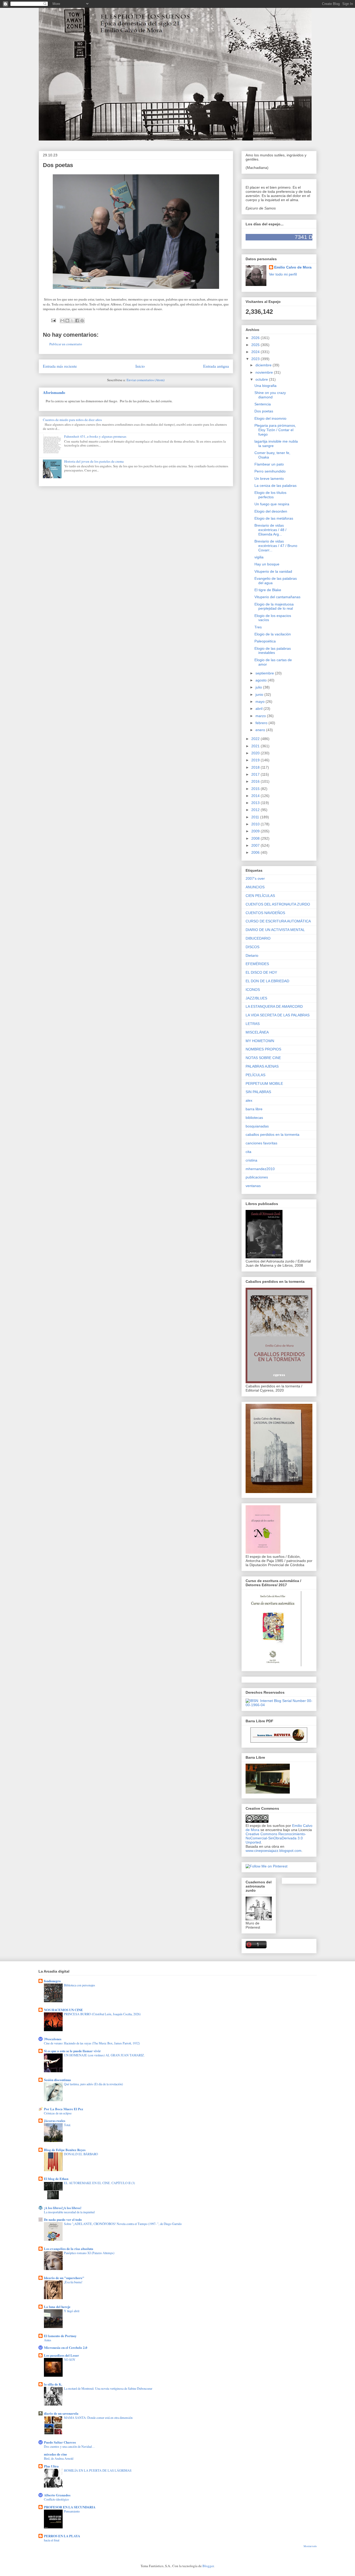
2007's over (255, 878)
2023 (256, 359)
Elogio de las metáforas (274, 518)
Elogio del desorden (271, 511)
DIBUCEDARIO (258, 938)
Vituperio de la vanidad (273, 571)
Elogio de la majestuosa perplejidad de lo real (274, 606)
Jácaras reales (55, 2121)
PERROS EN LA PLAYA (62, 2536)
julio (259, 687)
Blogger (208, 2566)
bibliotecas (254, 1118)
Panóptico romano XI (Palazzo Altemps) (89, 2253)
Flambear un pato (269, 464)
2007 (256, 845)
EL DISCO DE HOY (261, 972)
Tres (258, 627)
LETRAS (253, 1024)
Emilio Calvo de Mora (293, 267)
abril (259, 709)
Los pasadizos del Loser (61, 2355)
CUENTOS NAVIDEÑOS (265, 913)
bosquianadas (257, 1126)
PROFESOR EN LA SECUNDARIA (70, 2507)
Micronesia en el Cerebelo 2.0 (66, 2347)
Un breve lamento (269, 479)
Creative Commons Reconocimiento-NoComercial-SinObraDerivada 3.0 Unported (276, 1838)
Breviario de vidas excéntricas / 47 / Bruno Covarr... (276, 546)
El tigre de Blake (268, 590)
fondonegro (52, 1981)
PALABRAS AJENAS (262, 1066)
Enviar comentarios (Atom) (146, 380)
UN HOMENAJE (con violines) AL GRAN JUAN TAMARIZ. (104, 2055)
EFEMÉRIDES (257, 964)
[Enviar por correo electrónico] (62, 321)
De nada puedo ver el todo (63, 2219)
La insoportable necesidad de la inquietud (69, 2212)
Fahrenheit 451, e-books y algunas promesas (95, 436)
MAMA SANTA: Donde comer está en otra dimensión (98, 2418)
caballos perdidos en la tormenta (272, 1134)
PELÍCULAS (255, 1075)
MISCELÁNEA (257, 1032)
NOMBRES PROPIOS (263, 1049)
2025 (256, 345)
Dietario (252, 955)
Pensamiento (72, 2511)
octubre (262, 379)
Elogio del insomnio (270, 418)
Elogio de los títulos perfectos (270, 495)
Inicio (140, 366)
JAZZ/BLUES (256, 998)
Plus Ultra (51, 2466)
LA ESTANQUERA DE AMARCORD (274, 1006)
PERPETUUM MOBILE (264, 1083)
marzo (261, 716)
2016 (256, 781)
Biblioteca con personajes (80, 1985)
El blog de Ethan (56, 2179)
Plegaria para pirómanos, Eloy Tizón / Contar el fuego (275, 430)
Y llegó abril (72, 2311)
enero (261, 730)
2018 (256, 767)
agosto (262, 680)
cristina (251, 1160)
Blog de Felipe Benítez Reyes (65, 2150)
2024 (256, 352)
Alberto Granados (57, 2495)
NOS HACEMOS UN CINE (63, 2010)
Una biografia (265, 386)
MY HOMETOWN (260, 1041)
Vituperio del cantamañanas (277, 597)
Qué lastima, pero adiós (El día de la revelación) (93, 2084)
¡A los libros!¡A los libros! (63, 2208)
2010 (256, 824)
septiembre (265, 673)
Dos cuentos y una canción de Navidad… (69, 2446)
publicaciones (257, 1177)
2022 (256, 739)
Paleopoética (265, 641)
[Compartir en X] (72, 321)
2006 (256, 852)
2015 (256, 789)
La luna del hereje (57, 2307)
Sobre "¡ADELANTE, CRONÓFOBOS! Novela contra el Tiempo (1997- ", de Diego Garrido (123, 2224)
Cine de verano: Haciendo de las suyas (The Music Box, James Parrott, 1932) (92, 2043)
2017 (256, 774)
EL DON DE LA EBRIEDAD (267, 981)
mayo (261, 702)
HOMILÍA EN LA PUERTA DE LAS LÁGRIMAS (98, 2470)
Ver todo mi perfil (283, 274)
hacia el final (52, 2540)
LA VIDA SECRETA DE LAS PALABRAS (278, 1015)
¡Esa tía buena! (73, 2282)
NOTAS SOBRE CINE (263, 1058)
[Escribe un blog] (67, 321)
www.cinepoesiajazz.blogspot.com (274, 1851)
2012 (256, 810)
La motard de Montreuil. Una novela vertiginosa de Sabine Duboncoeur (108, 2388)
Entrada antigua (216, 366)
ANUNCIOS (255, 887)
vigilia (259, 557)
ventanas (253, 1186)
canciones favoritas (261, 1143)
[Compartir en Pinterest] (82, 321)
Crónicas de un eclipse (58, 2113)
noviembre (265, 372)
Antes (48, 2340)
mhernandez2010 (260, 1169)
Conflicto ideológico (56, 2499)
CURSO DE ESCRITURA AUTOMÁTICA (278, 921)
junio (260, 694)
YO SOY (70, 2360)
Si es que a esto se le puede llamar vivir (72, 2051)
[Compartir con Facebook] (77, 321)
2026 (256, 338)
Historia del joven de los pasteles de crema (94, 461)
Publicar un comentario (66, 344)
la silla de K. (53, 2384)
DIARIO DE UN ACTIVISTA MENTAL (275, 930)
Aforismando (54, 392)
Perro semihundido (270, 471)
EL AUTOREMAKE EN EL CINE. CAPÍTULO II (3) (99, 2183)
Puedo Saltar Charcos (60, 2442)
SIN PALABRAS (258, 1092)
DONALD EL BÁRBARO (81, 2154)
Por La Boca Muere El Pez (64, 2109)
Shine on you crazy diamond (270, 395)
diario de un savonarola (61, 2413)
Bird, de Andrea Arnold (59, 2458)
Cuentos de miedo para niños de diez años (72, 420)
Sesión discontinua (57, 2080)
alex (249, 1100)
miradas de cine (55, 2454)
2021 (256, 746)
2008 (256, 838)
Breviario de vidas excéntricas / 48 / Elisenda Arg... (270, 530)
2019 (256, 760)
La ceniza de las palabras (275, 486)
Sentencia (263, 404)
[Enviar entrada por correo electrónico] (53, 320)
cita (248, 1152)
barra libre (254, 1109)
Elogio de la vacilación (273, 634)
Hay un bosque (267, 564)
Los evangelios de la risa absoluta (69, 2249)
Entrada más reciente (60, 366)
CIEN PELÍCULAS (260, 896)
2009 (256, 831)
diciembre (264, 365)
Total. (67, 2125)
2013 (256, 803)
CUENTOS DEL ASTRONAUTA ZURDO (278, 904)
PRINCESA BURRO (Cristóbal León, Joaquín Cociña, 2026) (102, 2014)
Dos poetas (264, 411)
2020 (256, 753)
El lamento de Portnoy (60, 2336)
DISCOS (252, 947)
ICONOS (253, 990)
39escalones (53, 2039)
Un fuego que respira (272, 504)
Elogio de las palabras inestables (273, 651)
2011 (256, 817)
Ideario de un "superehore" (64, 2278)
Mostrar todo (310, 2546)
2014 (256, 796)
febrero (262, 723)
